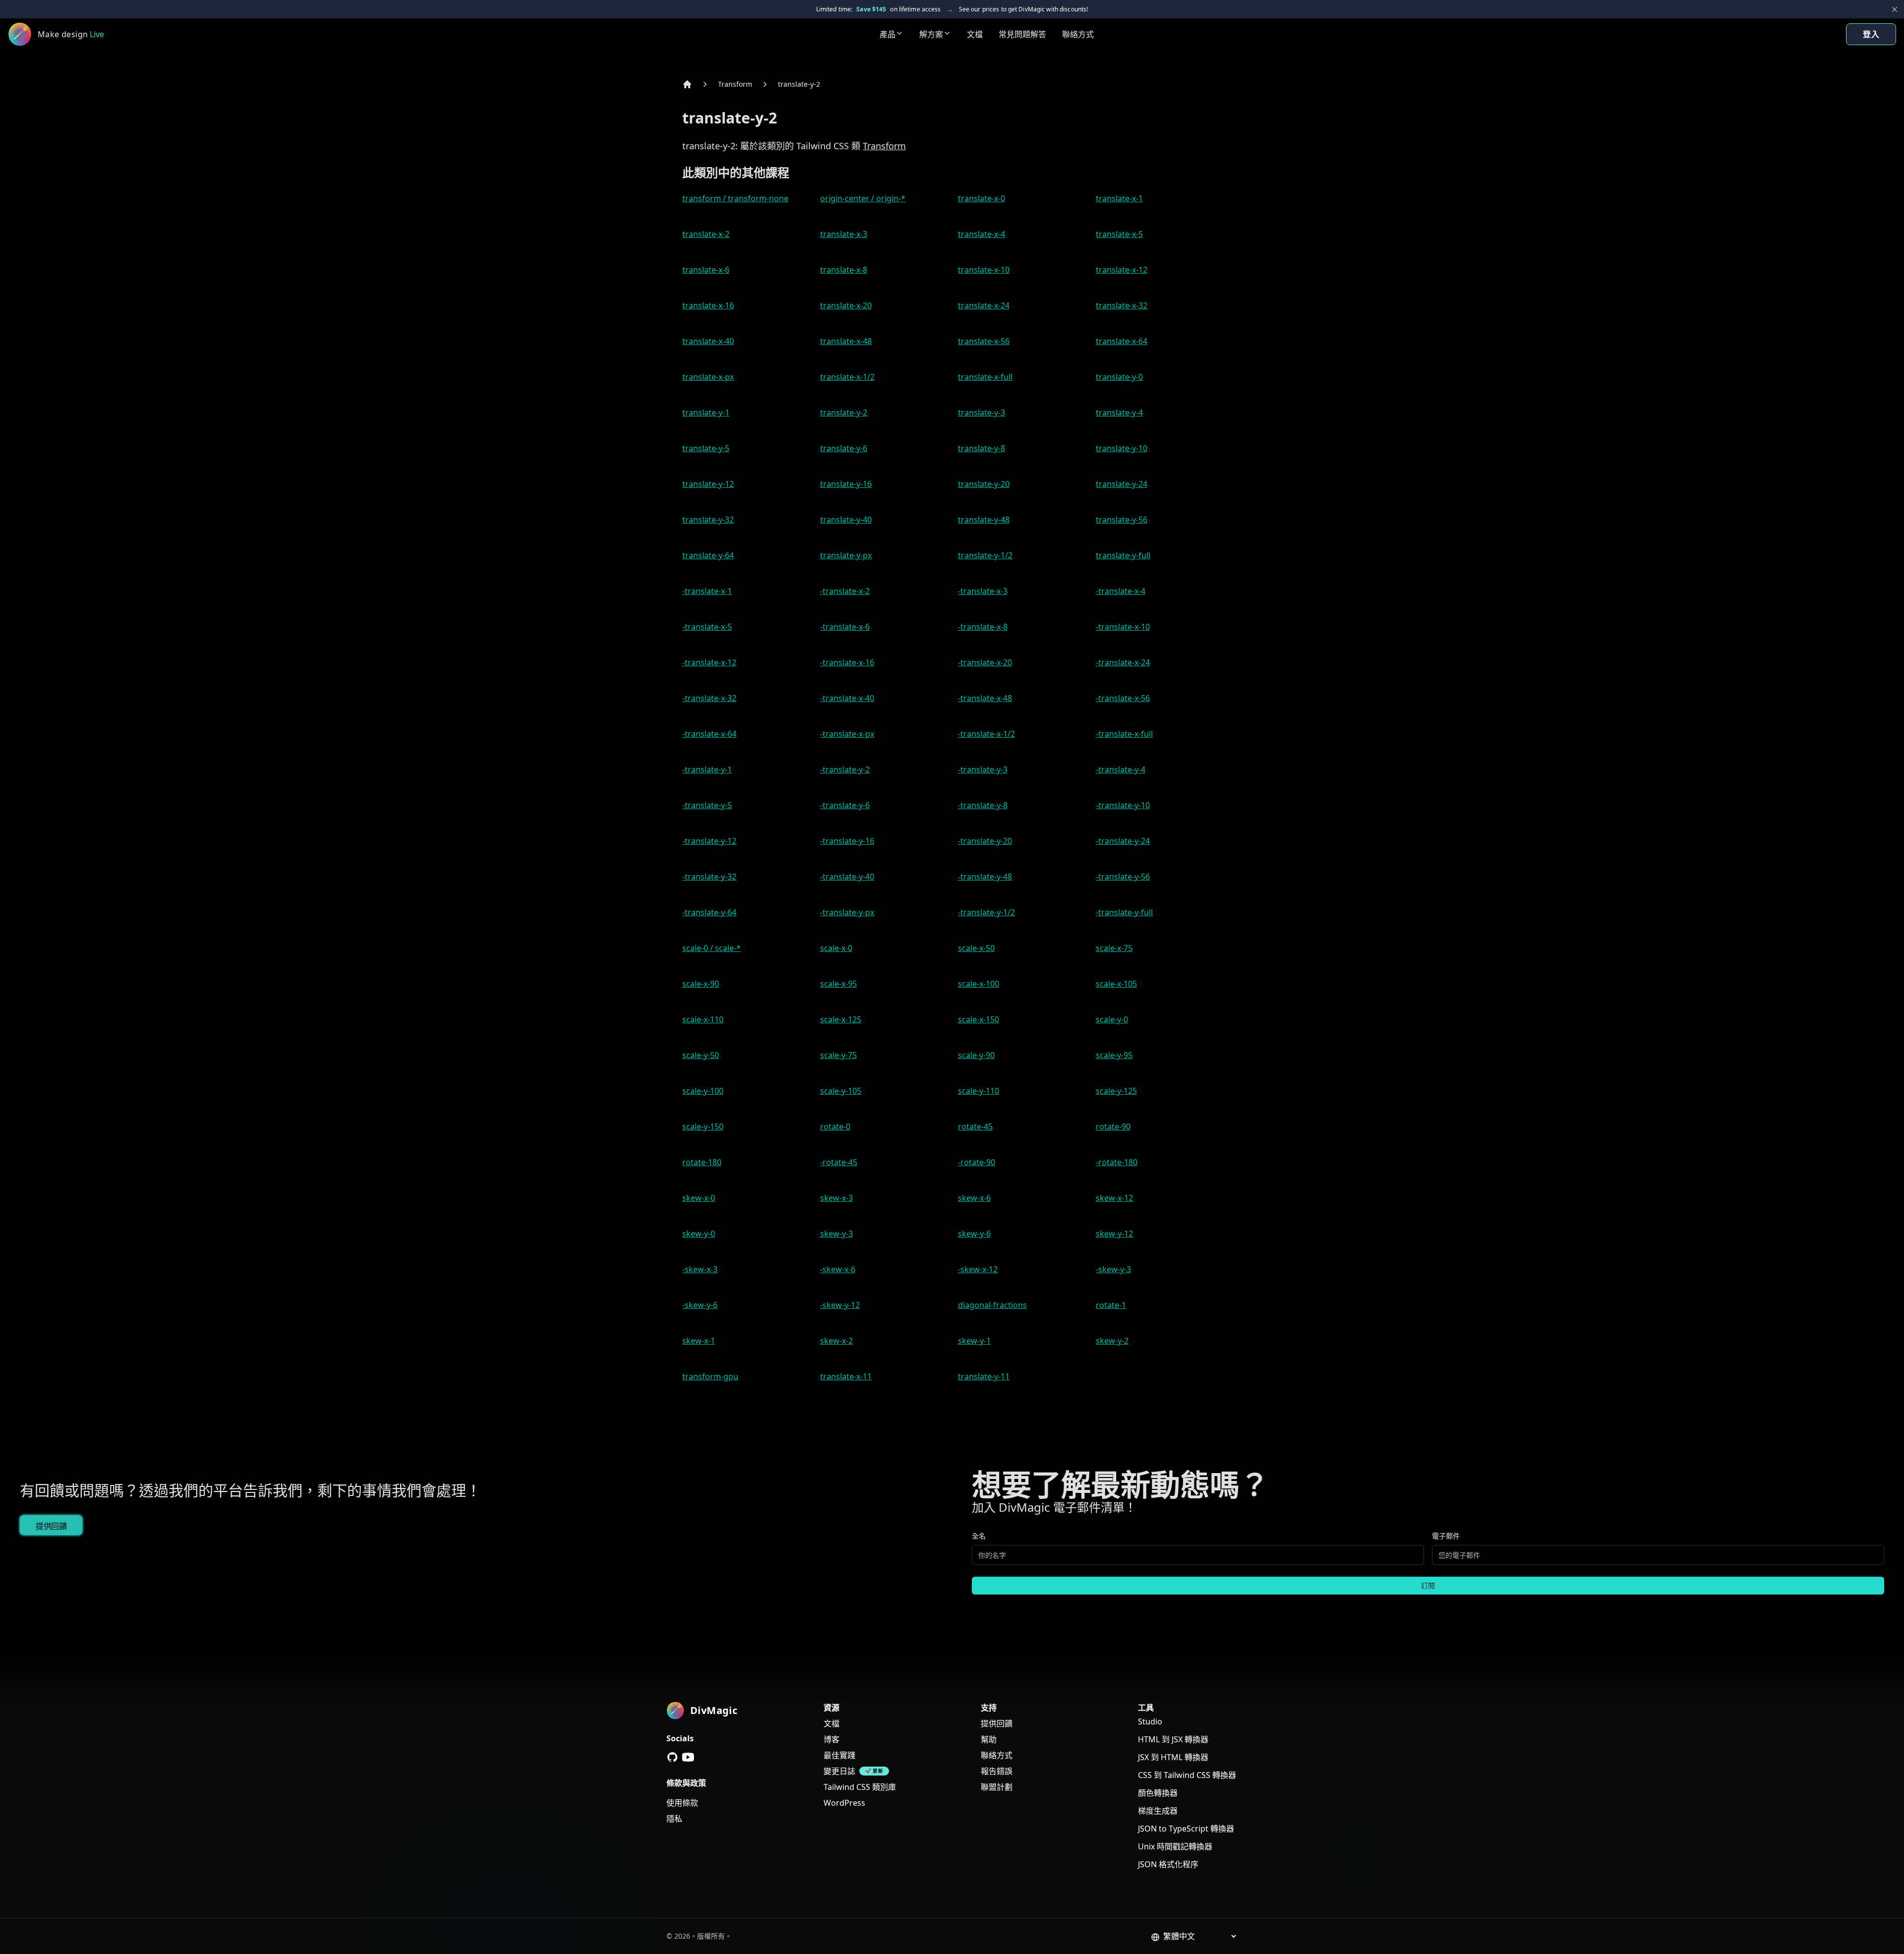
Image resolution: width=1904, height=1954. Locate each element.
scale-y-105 (841, 1091)
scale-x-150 (979, 1019)
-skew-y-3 (1113, 1269)
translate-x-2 (706, 234)
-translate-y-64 (709, 912)
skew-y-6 (974, 1234)
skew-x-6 (974, 1198)
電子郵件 (1446, 1536)
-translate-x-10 (1123, 627)
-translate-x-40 (847, 698)
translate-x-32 (1122, 305)
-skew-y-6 (700, 1305)
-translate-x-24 (1123, 662)
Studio (1150, 1721)
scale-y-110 (979, 1091)
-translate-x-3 (983, 591)
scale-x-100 (979, 984)
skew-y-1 (974, 1341)
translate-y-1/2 (985, 555)
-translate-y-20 (985, 841)
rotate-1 (1111, 1305)
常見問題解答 (1022, 34)
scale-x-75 (1114, 948)
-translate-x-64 (709, 734)
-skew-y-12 (840, 1305)
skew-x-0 (699, 1198)
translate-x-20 (846, 305)
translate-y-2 (799, 84)
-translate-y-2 (845, 770)
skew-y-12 (1114, 1234)
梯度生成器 (1158, 1811)
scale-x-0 (836, 948)
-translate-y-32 (709, 877)
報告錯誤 (997, 1771)
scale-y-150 (703, 1126)
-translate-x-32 (709, 698)
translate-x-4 (982, 234)
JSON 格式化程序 (1168, 1864)
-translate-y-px (847, 912)
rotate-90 (1113, 1126)
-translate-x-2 (845, 591)
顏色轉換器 (1158, 1793)
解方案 (931, 34)
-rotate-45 (839, 1162)
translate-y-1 (706, 413)
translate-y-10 (1122, 448)
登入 (1871, 34)
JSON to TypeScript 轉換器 (1186, 1829)
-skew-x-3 (700, 1269)
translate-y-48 (984, 520)
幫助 (989, 1739)
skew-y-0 (699, 1234)
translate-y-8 (982, 448)
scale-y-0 (1112, 1019)
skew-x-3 (836, 1198)
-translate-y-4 (1121, 770)
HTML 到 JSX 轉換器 (1173, 1739)
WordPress (844, 1803)
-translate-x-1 (707, 591)
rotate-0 (835, 1126)
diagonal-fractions (992, 1305)
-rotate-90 (977, 1162)
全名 (979, 1536)
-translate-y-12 (709, 841)
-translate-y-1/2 (986, 912)
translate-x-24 (984, 305)
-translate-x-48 (985, 698)
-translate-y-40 (847, 877)
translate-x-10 (984, 270)
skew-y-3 (836, 1234)
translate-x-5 (1119, 234)
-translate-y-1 (707, 770)
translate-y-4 (1119, 413)
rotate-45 (975, 1126)
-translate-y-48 (985, 877)
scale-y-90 (976, 1055)
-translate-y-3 (983, 770)
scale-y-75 (838, 1055)
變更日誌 (839, 1771)
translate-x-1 (1119, 198)
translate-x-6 (706, 270)
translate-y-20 (984, 484)
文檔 (975, 34)
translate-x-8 (844, 270)
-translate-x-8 (983, 627)
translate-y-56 (1122, 520)
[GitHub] (672, 1757)
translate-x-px (708, 377)
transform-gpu (710, 1376)
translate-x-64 (1122, 341)
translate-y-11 (984, 1376)
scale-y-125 (1116, 1091)
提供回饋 (51, 1526)
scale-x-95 (838, 984)
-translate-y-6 (845, 805)
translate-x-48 (846, 341)
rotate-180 (702, 1162)
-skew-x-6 (838, 1269)
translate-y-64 (708, 555)
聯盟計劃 (997, 1787)
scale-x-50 (976, 948)
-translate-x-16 (847, 662)
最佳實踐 (839, 1755)
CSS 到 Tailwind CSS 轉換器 (1187, 1775)
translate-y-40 (846, 520)
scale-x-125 (841, 1019)
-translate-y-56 (1123, 877)
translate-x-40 (708, 341)
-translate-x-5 (707, 627)
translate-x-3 (844, 234)
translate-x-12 (1122, 270)
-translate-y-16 (847, 841)
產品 (888, 34)
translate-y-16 (846, 484)
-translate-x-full (1124, 734)
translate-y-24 (1122, 484)
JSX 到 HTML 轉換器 (1173, 1757)
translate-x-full (985, 377)
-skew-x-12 (978, 1269)
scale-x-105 (1116, 984)
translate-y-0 (1119, 377)
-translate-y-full (1124, 912)
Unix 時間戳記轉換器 (1175, 1846)
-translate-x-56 (1123, 698)
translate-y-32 (708, 520)
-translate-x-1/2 (986, 734)
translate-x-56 (984, 341)
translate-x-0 (982, 198)
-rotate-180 (1117, 1162)
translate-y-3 (982, 413)
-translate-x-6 (845, 627)
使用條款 (682, 1803)
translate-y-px (846, 555)
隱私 (674, 1819)
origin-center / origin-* (863, 198)
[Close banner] (1895, 9)
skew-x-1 (699, 1341)
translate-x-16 (708, 305)
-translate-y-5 (707, 805)
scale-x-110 (703, 1019)
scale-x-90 (701, 984)
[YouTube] (688, 1757)
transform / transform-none (735, 198)
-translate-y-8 (983, 805)
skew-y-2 (1112, 1341)
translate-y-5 (706, 448)
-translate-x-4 (1121, 591)
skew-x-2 (836, 1341)
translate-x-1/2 (847, 377)
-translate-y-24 (1123, 841)
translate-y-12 (708, 484)
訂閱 (1428, 1585)
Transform (735, 84)
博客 (832, 1739)
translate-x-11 (846, 1376)
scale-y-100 (703, 1091)
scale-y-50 (701, 1055)
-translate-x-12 (709, 662)
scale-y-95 (1114, 1055)
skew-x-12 (1114, 1198)
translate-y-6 (844, 448)
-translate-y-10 (1123, 805)
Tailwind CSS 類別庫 (860, 1787)
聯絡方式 (1078, 34)
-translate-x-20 (985, 662)
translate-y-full (1123, 555)
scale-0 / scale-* (712, 948)
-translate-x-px (847, 734)
